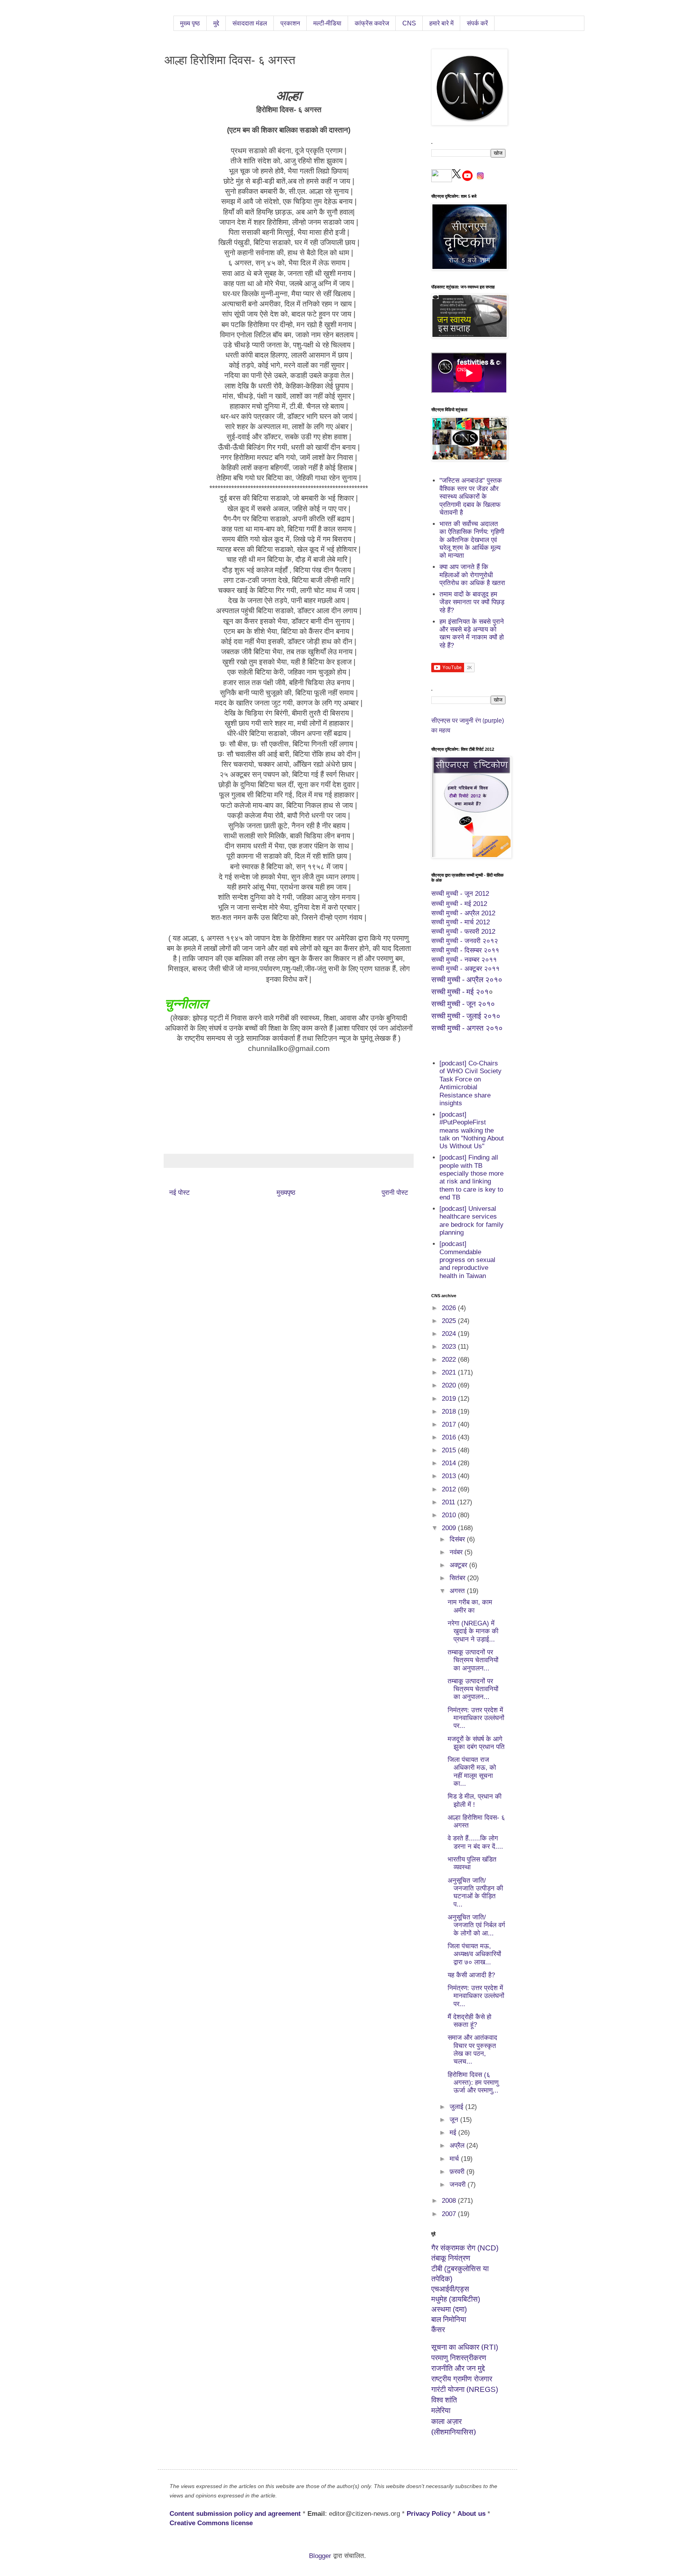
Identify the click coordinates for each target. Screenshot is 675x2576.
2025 (450, 1321)
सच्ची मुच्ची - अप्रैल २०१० (467, 980)
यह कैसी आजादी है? (471, 1975)
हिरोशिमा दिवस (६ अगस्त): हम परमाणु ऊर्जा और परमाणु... (473, 2083)
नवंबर (457, 1552)
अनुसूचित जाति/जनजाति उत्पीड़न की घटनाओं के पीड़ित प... (475, 1892)
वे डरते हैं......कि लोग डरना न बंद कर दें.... (475, 1842)
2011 (449, 1502)
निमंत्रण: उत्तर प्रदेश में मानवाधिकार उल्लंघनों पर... (476, 1718)
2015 (450, 1450)
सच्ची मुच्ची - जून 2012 (460, 894)
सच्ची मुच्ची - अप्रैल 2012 (463, 913)
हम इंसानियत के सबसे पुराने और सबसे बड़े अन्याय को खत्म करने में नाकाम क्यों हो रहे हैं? (472, 634)
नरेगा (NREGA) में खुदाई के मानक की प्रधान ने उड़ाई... (473, 1631)
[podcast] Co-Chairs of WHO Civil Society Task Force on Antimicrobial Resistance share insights (471, 1083)
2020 (450, 1385)
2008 (450, 2201)
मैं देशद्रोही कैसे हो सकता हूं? (470, 2021)
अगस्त (458, 1591)
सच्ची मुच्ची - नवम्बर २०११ (464, 960)
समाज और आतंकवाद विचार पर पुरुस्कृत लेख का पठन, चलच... (472, 2050)
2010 (450, 1515)
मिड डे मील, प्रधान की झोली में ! (475, 1800)
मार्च (455, 2159)
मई (454, 2133)
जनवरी (459, 2185)
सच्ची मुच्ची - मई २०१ (460, 992)
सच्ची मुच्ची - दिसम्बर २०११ (465, 950)
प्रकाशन (290, 23)
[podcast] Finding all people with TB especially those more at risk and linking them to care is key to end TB (471, 1177)
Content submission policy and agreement (235, 2514)
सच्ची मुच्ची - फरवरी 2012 (463, 932)
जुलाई (457, 2107)
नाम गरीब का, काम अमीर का (470, 1606)
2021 (450, 1372)
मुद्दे (216, 23)
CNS (409, 23)
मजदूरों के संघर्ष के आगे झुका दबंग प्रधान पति (476, 1743)
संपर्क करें (477, 23)
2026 (450, 1308)
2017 (450, 1424)
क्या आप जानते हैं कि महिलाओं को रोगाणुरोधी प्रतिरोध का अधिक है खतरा (472, 575)
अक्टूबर (459, 1565)
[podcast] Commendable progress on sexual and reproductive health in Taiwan (467, 1260)
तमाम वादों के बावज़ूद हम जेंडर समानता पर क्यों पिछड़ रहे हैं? (472, 602)
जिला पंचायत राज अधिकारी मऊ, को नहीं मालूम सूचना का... (472, 1772)
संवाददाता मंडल (250, 23)
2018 (450, 1412)
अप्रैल (458, 2145)
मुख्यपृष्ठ (286, 1193)
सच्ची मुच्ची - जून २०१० (463, 1004)
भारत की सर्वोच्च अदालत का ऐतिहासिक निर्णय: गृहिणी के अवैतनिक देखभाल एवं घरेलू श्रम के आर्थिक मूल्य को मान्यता (472, 540)
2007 (450, 2214)
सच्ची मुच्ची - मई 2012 (459, 904)
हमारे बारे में (441, 23)
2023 (450, 1347)
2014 (450, 1463)
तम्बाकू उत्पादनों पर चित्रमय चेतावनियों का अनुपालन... (473, 1660)
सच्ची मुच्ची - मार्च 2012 (461, 922)
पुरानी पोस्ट (395, 1193)
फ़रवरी (458, 2172)
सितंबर (458, 1578)
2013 (450, 1476)
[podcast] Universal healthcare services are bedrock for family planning (471, 1221)
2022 (450, 1360)
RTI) (465, 2347)
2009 (450, 1528)
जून (455, 2120)
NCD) (465, 2248)
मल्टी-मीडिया (327, 23)
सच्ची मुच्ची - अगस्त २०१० (467, 1028)
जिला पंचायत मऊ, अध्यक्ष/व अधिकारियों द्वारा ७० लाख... (474, 1954)
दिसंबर (458, 1539)
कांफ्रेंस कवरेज (372, 23)
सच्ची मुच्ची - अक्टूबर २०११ (465, 969)
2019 (450, 1399)
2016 (450, 1437)
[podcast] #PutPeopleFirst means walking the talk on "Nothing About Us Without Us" (472, 1130)
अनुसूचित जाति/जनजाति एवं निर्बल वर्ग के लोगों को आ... (476, 1925)
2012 (450, 1489)
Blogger (320, 2556)
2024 (450, 1334)
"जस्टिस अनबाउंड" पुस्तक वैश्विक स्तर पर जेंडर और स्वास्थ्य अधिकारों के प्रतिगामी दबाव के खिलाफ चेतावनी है (471, 497)
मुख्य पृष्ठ (190, 23)
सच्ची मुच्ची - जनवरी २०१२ (465, 941)
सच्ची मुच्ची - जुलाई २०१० (466, 1016)
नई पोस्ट (179, 1193)
